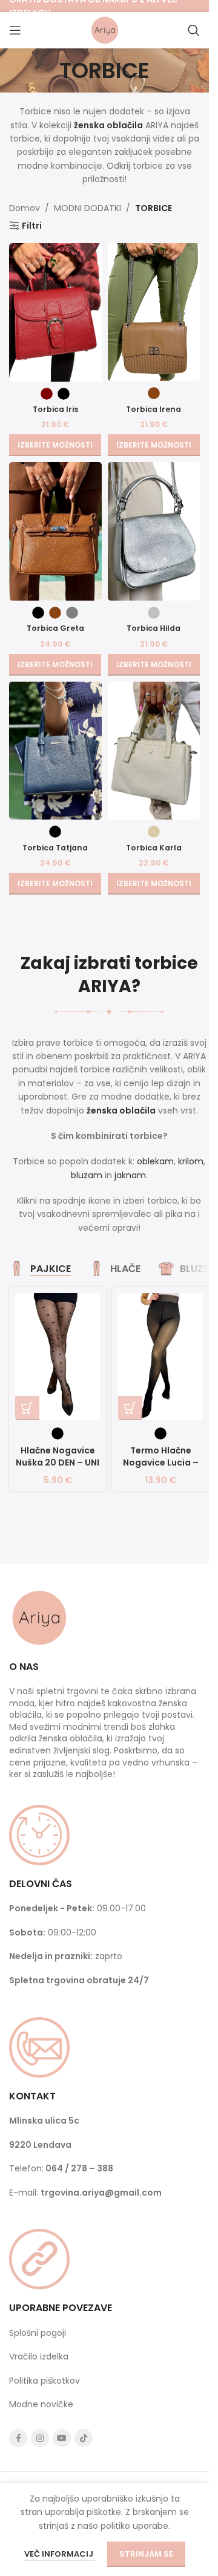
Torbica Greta (55, 628)
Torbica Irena (154, 409)
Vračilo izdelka (39, 2356)
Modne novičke (41, 2404)
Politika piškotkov (45, 2381)
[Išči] (194, 30)
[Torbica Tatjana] (55, 751)
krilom (191, 1161)
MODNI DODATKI (88, 208)
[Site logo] (105, 30)
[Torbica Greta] (55, 531)
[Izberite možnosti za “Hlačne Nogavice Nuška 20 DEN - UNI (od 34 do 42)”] (27, 1408)
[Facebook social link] (18, 2438)
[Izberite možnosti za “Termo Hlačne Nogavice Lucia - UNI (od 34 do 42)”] (130, 1408)
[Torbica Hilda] (154, 531)
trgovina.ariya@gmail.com (101, 2193)
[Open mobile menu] (15, 30)
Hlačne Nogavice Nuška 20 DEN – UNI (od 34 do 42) (58, 1462)
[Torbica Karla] (154, 751)
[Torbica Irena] (154, 312)
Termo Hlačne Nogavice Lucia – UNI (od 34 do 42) (161, 1462)
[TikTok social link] (84, 2438)
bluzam (87, 1175)
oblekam (155, 1161)
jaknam (130, 1175)
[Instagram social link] (40, 2438)
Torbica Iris (55, 409)
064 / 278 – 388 (79, 2168)
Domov (25, 208)
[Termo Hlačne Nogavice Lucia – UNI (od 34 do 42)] (160, 1357)
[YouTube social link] (62, 2438)
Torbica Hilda (154, 628)
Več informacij (60, 2554)
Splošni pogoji (38, 2333)
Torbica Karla (154, 848)
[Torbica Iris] (55, 312)
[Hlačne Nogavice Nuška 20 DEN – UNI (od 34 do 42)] (58, 1357)
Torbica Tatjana (55, 848)
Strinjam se (146, 2554)
